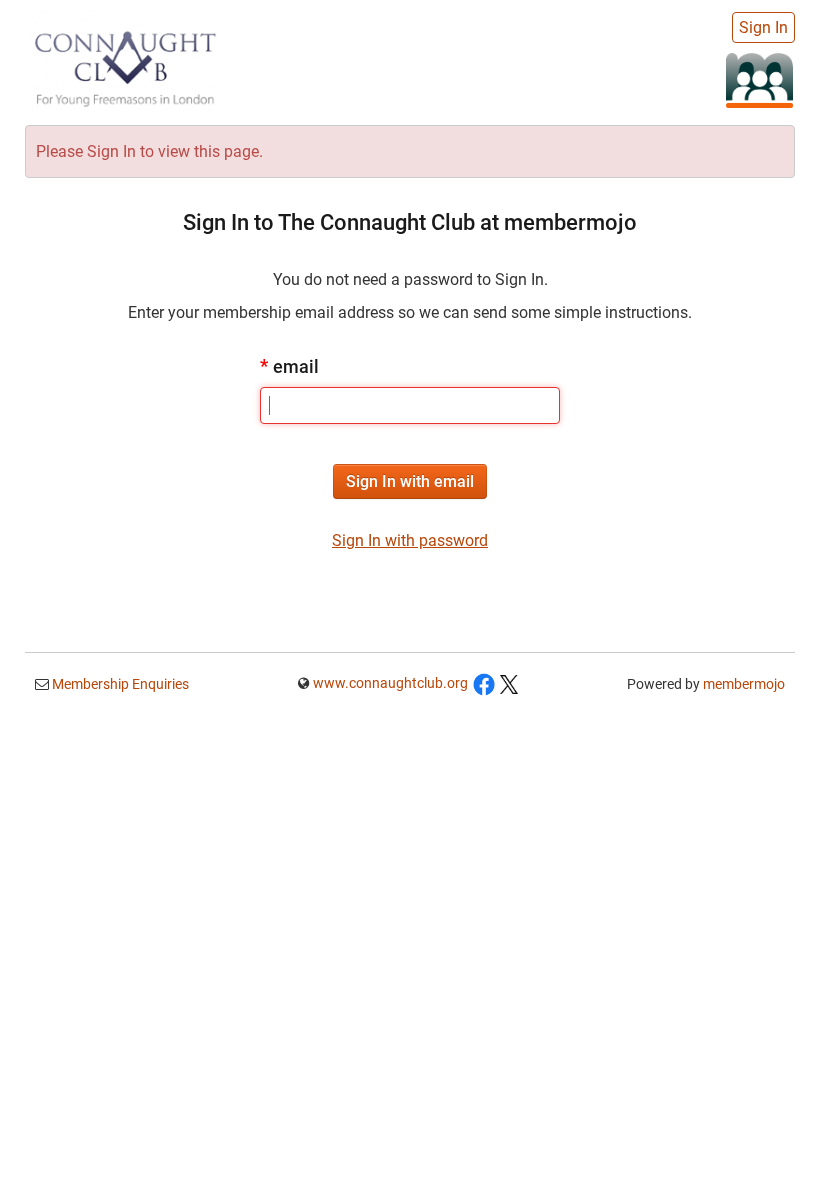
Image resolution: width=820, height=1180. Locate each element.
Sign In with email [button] (410, 481)
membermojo (744, 684)
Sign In (763, 27)
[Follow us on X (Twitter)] (509, 683)
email (289, 366)
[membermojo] (759, 79)
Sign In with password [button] (410, 540)
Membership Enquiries (119, 684)
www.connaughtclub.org (390, 683)
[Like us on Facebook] (484, 683)
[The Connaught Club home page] (122, 57)
